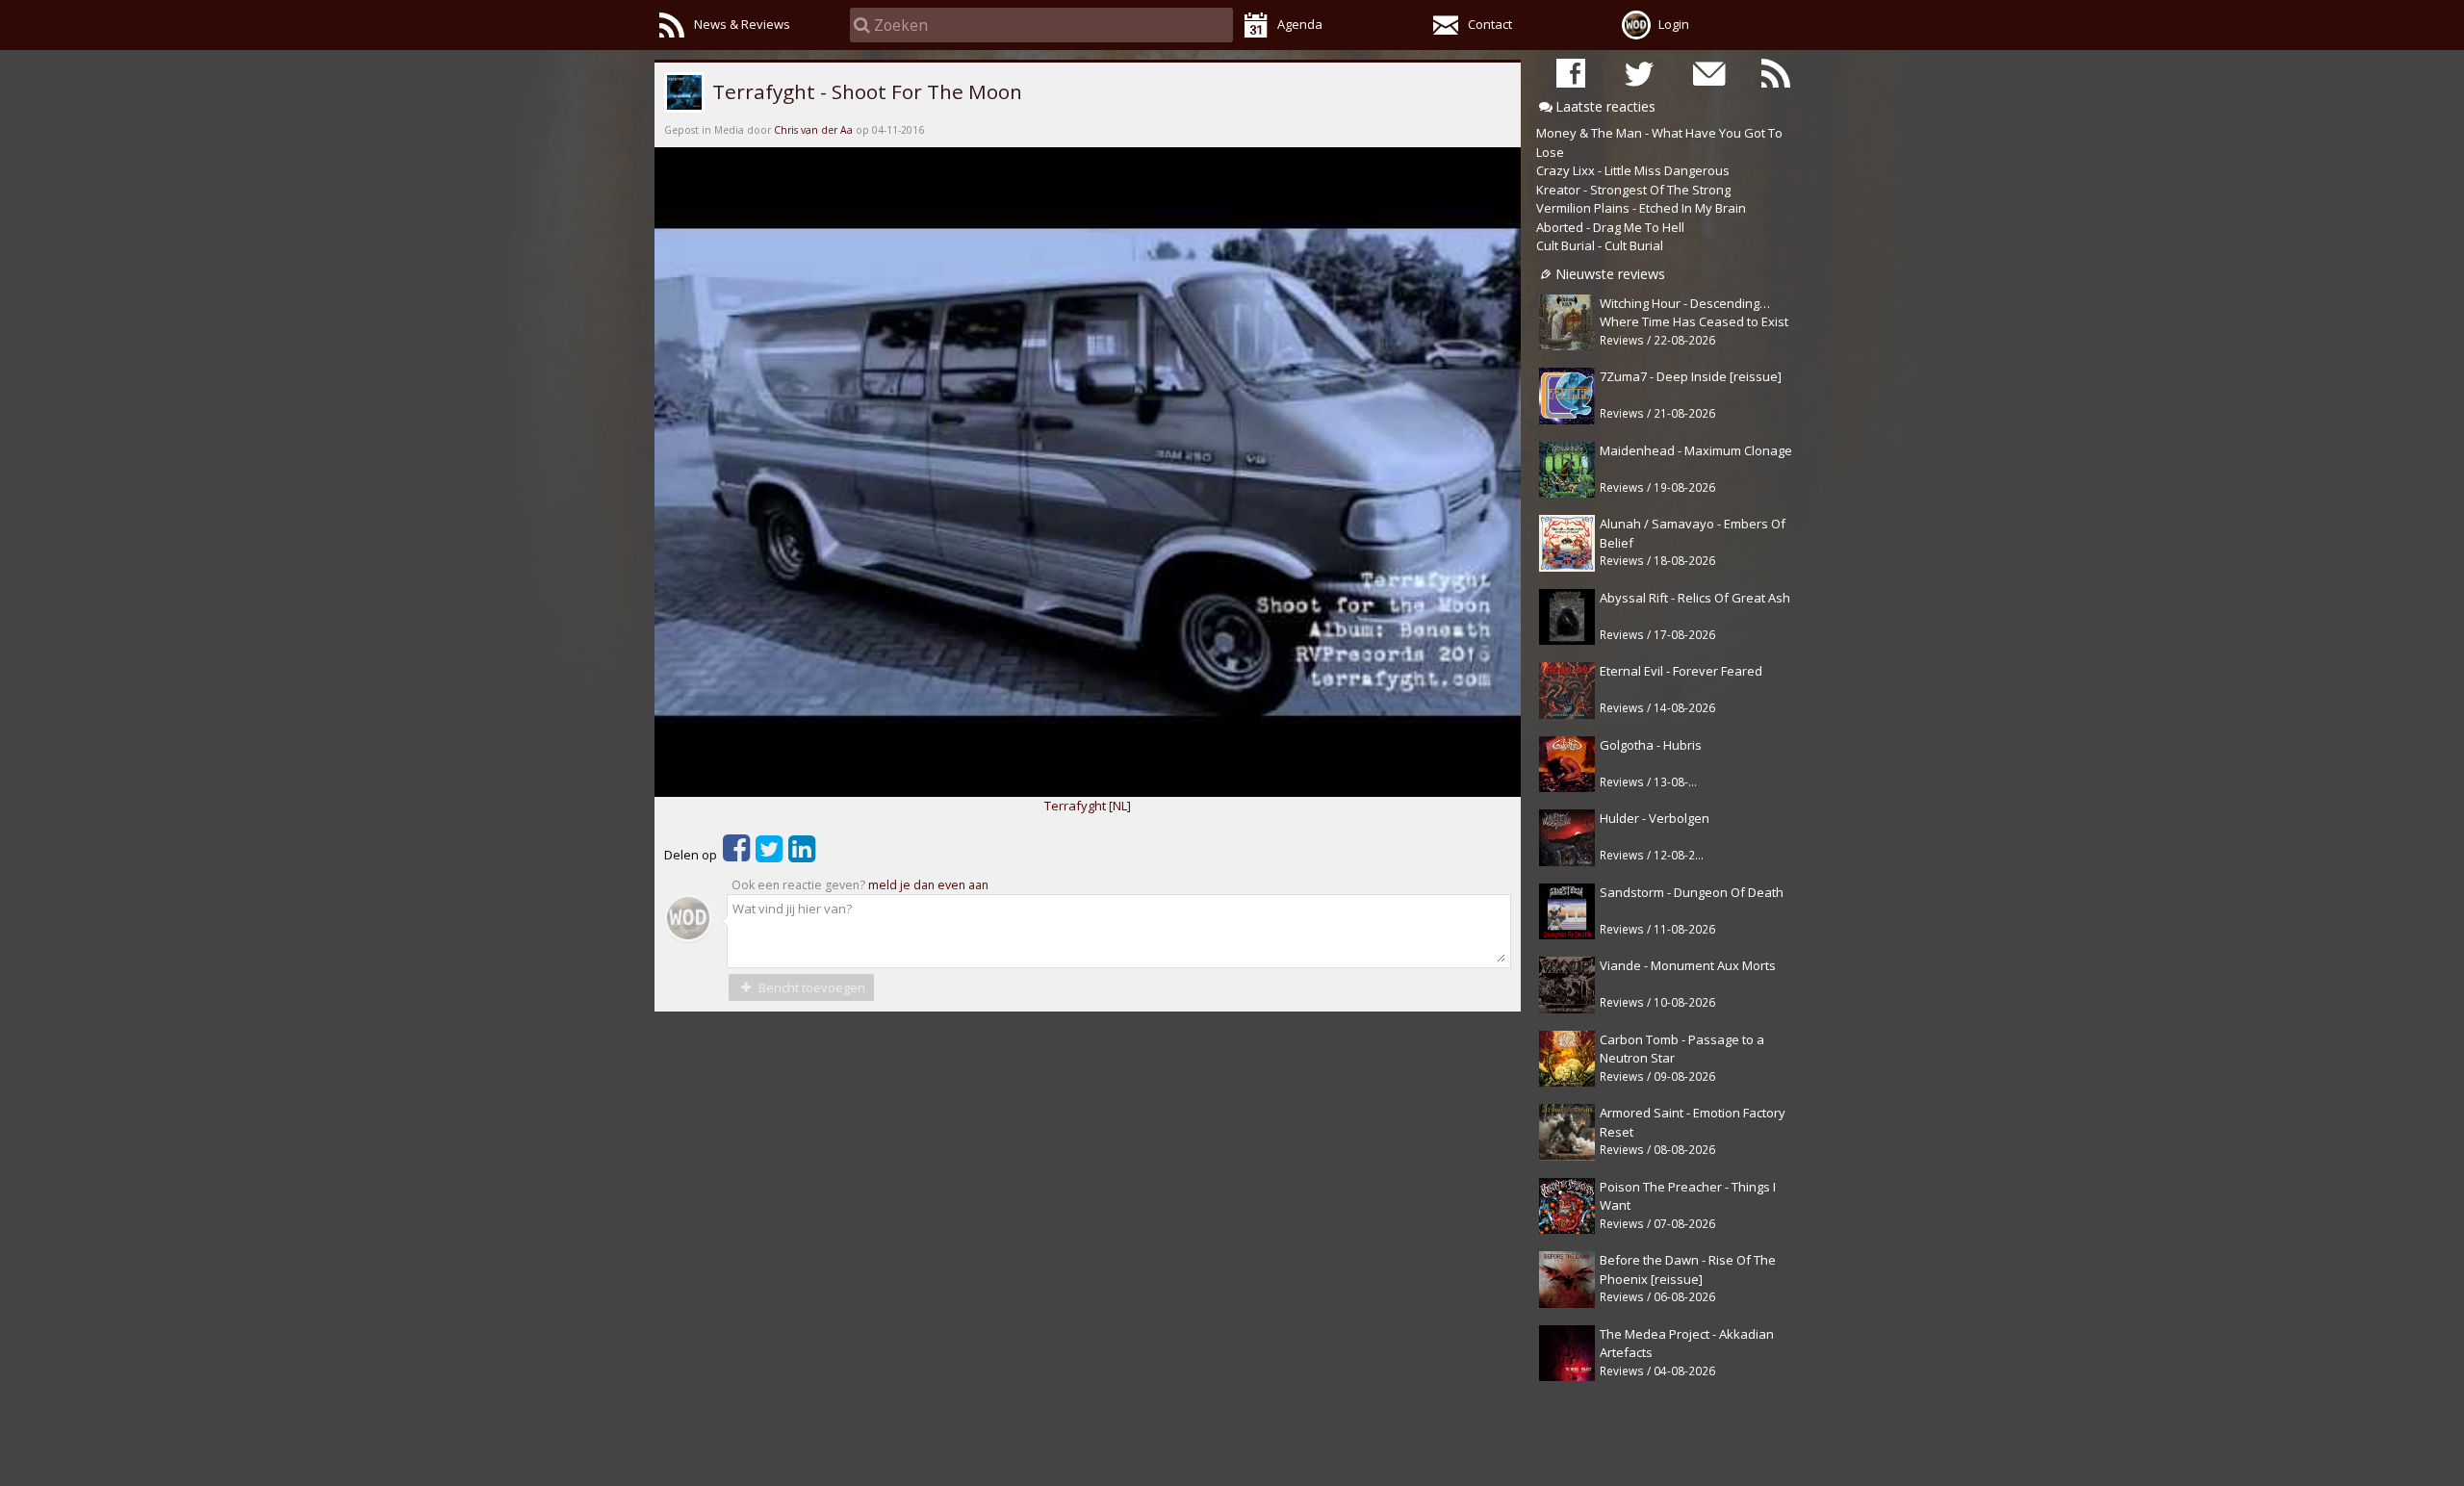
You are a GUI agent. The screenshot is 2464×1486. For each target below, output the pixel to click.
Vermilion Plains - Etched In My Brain (1641, 208)
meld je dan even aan (928, 885)
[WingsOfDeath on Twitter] (1639, 73)
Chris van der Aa (813, 130)
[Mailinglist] (1707, 73)
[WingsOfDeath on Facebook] (1571, 73)
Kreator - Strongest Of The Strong (1633, 190)
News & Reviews (742, 24)
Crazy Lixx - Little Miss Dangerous (1633, 170)
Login (1674, 24)
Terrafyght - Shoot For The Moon (865, 91)
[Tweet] (769, 855)
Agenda (1300, 24)
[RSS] (1776, 73)
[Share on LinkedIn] (802, 855)
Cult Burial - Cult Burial (1600, 245)
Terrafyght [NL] (1088, 806)
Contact (1490, 24)
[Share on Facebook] (736, 855)
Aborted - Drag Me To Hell (1610, 227)
